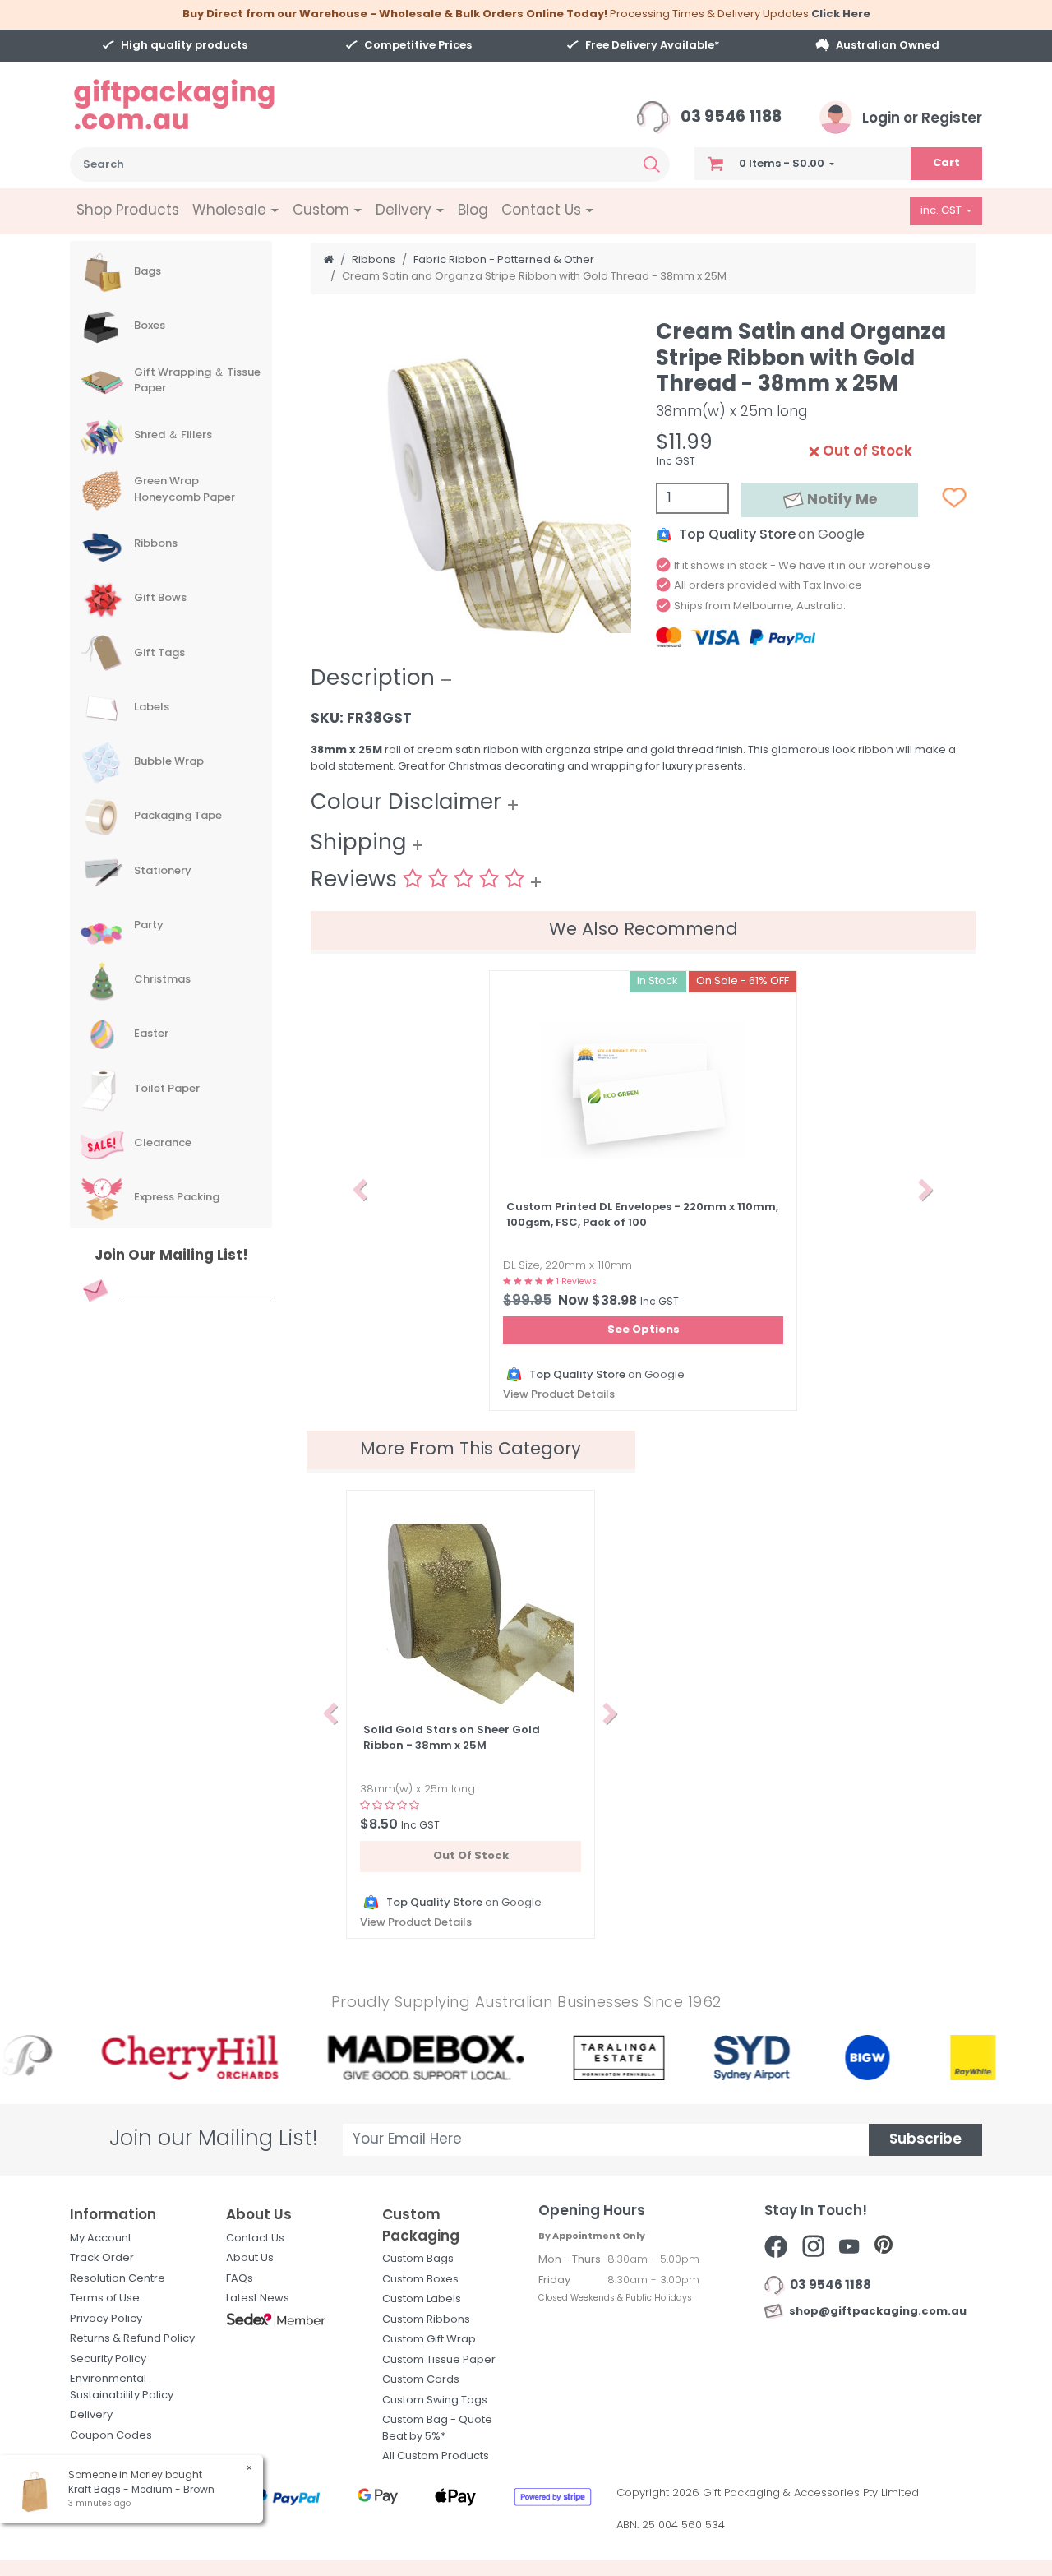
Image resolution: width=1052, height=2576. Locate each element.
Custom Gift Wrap (429, 2340)
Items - (782, 164)
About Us (250, 2258)
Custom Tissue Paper (439, 2360)
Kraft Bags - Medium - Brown (141, 2490)
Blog (473, 211)
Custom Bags (418, 2259)
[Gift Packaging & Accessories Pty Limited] (195, 105)
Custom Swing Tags (435, 2400)
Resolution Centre (118, 2279)
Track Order (102, 2258)
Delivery (91, 2415)
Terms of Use (105, 2299)
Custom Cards (421, 2380)
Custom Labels (422, 2299)
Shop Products (128, 211)
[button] (360, 1191)
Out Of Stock (471, 1856)
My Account (101, 2238)
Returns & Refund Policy (132, 2339)
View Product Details (559, 1395)
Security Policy (108, 2359)
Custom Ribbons (426, 2320)
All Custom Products (436, 2456)
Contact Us (255, 2238)
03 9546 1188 (729, 118)
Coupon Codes (111, 2436)
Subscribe (925, 2140)
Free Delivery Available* (653, 46)
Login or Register (920, 119)
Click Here (841, 14)
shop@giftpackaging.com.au (875, 2312)
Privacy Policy (106, 2319)
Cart (946, 163)
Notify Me (840, 500)
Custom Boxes (420, 2280)
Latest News (258, 2299)
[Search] (652, 164)
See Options (644, 1330)
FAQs (240, 2279)
